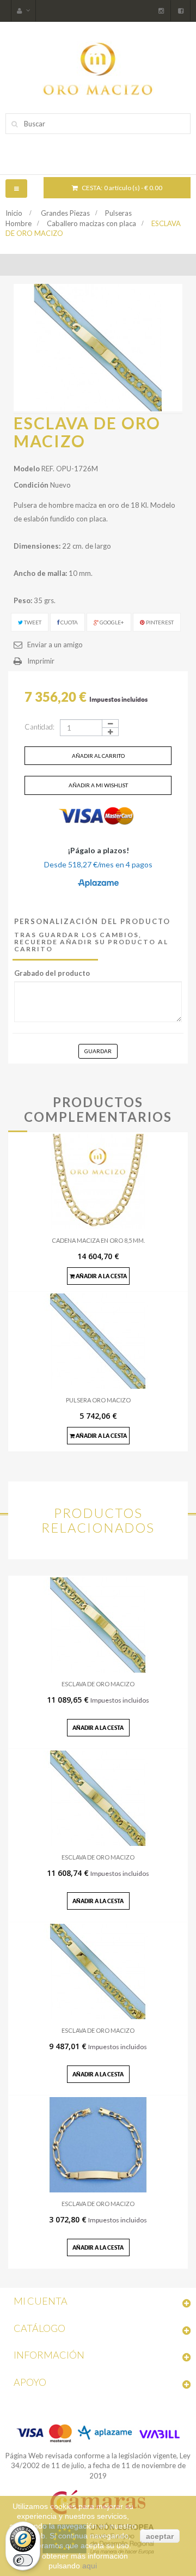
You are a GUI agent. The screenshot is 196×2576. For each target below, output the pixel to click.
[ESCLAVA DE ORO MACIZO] (98, 1624)
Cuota (69, 622)
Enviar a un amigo (55, 645)
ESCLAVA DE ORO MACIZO (98, 1684)
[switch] (23, 2560)
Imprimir (41, 661)
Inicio (14, 213)
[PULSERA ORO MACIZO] (98, 1340)
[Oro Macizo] (98, 67)
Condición (31, 485)
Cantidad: (39, 727)
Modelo (27, 469)
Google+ (111, 622)
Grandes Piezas (65, 213)
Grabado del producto (52, 973)
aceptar (160, 2536)
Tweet (32, 622)
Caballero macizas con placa (91, 223)
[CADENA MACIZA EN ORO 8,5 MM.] (98, 1181)
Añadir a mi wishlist (98, 785)
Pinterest (159, 622)
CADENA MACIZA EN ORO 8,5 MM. (98, 1240)
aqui (90, 2566)
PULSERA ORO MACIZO (98, 1400)
